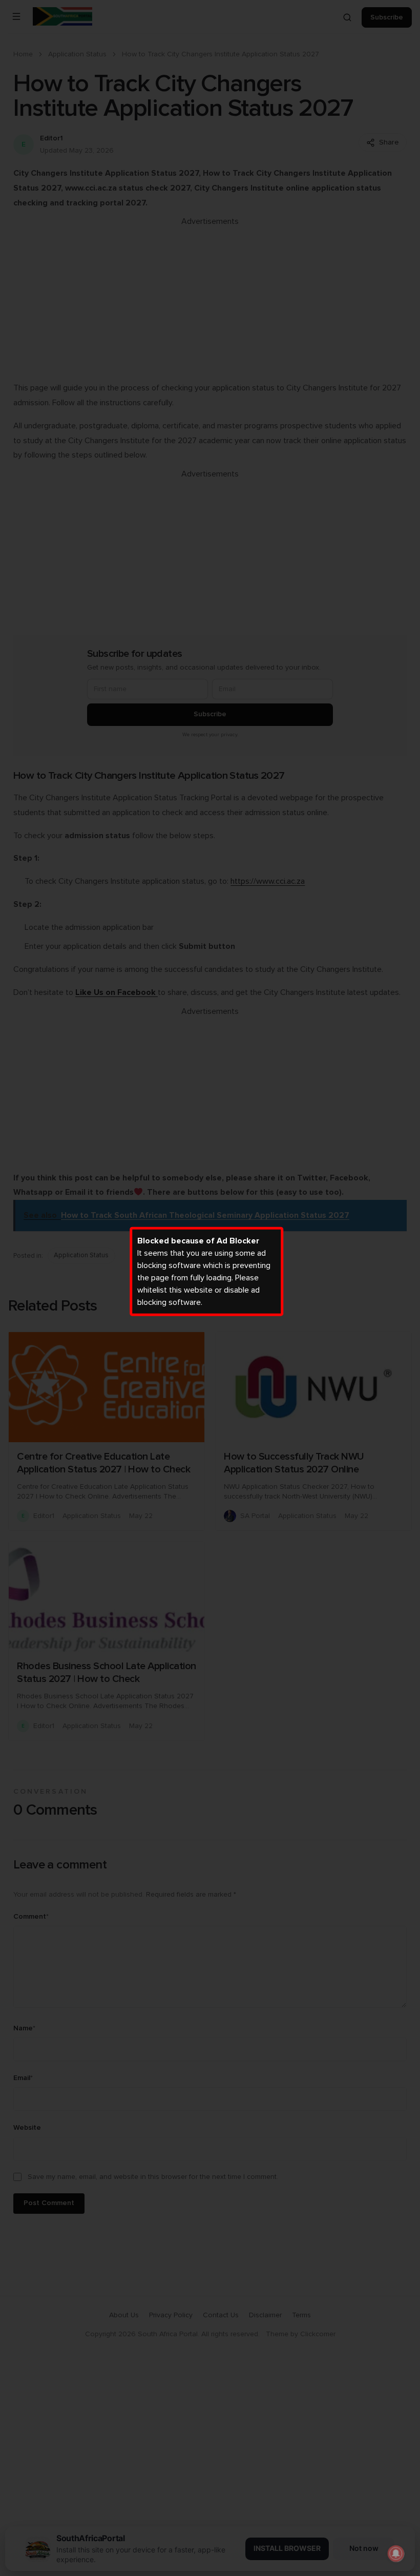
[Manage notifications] (396, 2553)
